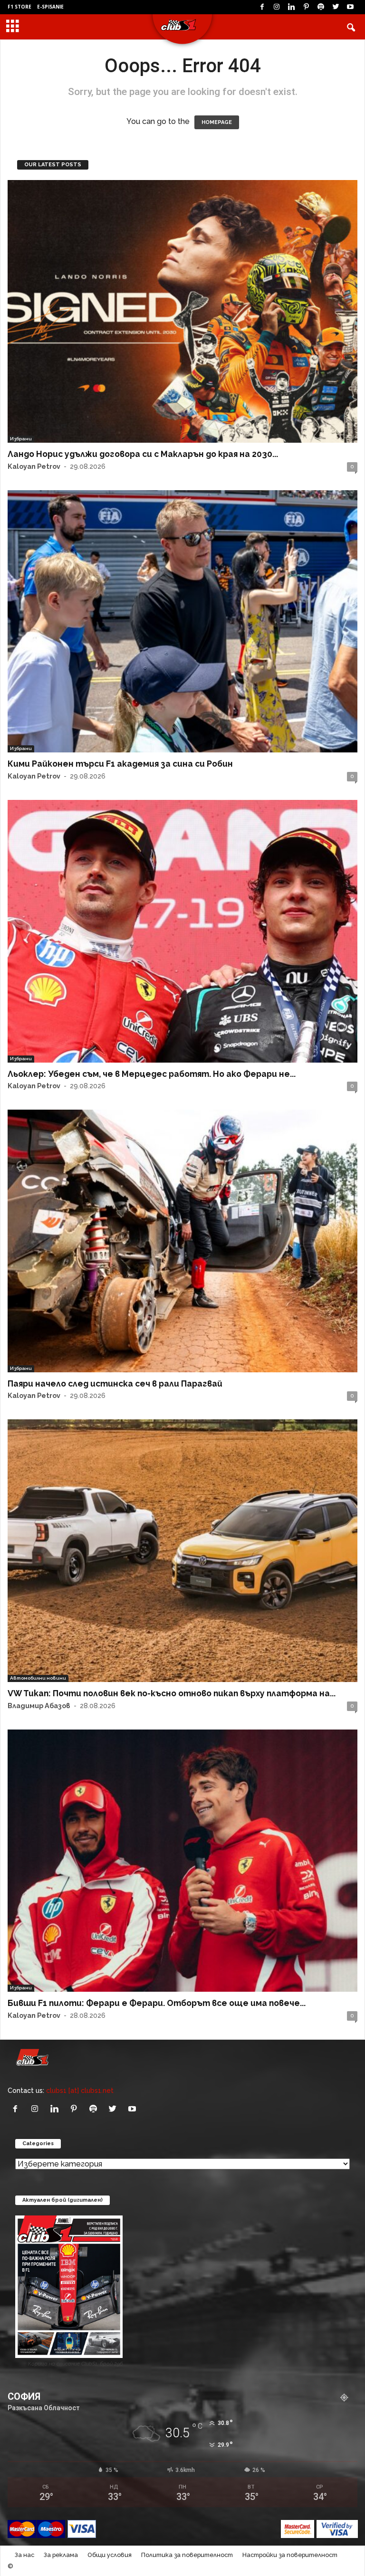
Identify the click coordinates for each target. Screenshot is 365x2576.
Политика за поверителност (187, 2555)
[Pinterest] (306, 7)
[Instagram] (277, 7)
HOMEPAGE (217, 122)
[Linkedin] (291, 7)
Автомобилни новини (38, 1678)
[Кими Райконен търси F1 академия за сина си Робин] (182, 622)
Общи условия (110, 2555)
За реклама (61, 2555)
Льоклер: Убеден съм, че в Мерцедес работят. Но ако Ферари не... (152, 1074)
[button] (351, 27)
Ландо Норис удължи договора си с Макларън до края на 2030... (143, 454)
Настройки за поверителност (290, 2555)
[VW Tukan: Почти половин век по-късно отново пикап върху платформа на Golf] (182, 1551)
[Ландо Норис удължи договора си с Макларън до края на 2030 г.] (182, 311)
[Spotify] (321, 7)
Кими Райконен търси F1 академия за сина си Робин (120, 764)
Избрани (21, 439)
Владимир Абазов (39, 1706)
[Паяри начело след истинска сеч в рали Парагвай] (182, 1241)
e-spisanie (50, 7)
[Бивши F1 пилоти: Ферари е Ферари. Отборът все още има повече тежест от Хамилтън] (182, 1861)
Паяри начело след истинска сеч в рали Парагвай (115, 1383)
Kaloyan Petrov (34, 466)
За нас (24, 2555)
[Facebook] (262, 7)
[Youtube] (350, 7)
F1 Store (19, 7)
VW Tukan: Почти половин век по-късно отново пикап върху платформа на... (172, 1693)
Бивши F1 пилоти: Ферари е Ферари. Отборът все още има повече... (157, 2003)
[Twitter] (336, 7)
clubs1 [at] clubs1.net (80, 2090)
